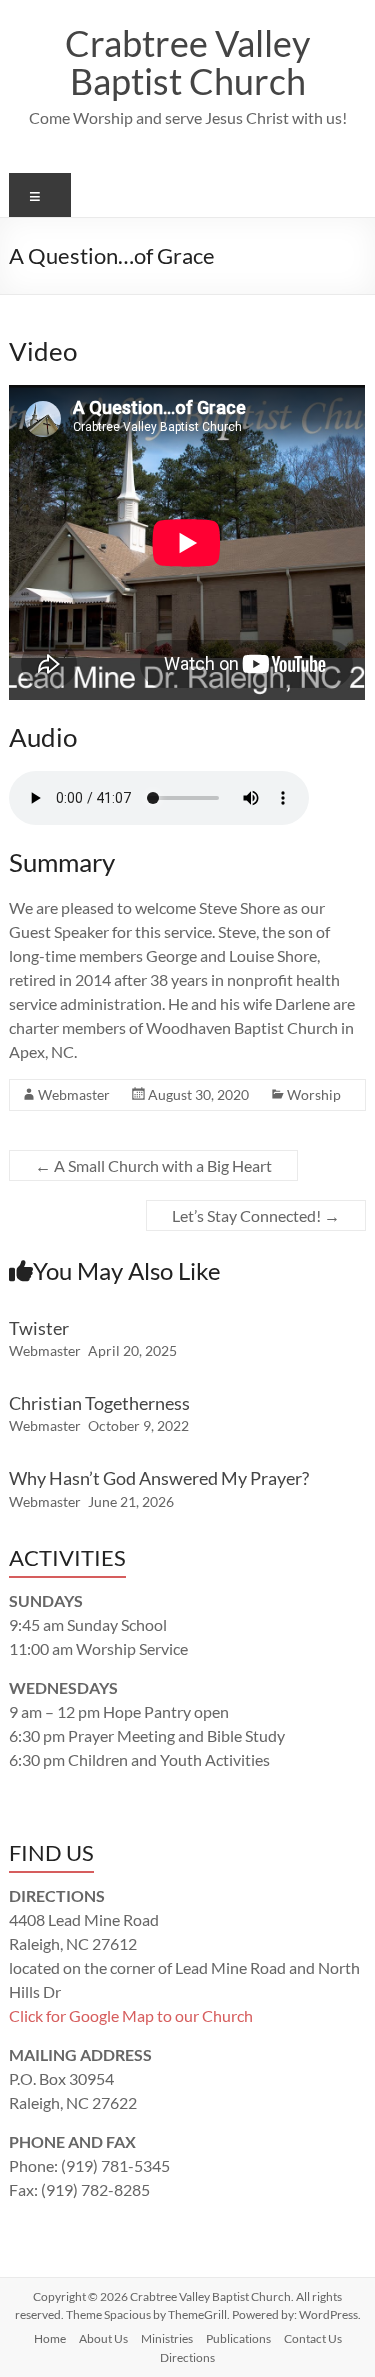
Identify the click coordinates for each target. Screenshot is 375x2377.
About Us (103, 2338)
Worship (314, 1094)
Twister (39, 1328)
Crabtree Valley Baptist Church (187, 62)
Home (50, 2338)
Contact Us (313, 2338)
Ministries (167, 2338)
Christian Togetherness (99, 1403)
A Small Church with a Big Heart (153, 1165)
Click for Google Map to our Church (131, 2015)
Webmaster (74, 1094)
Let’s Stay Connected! (256, 1215)
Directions (187, 2357)
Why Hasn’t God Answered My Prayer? (159, 1478)
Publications (238, 2338)
